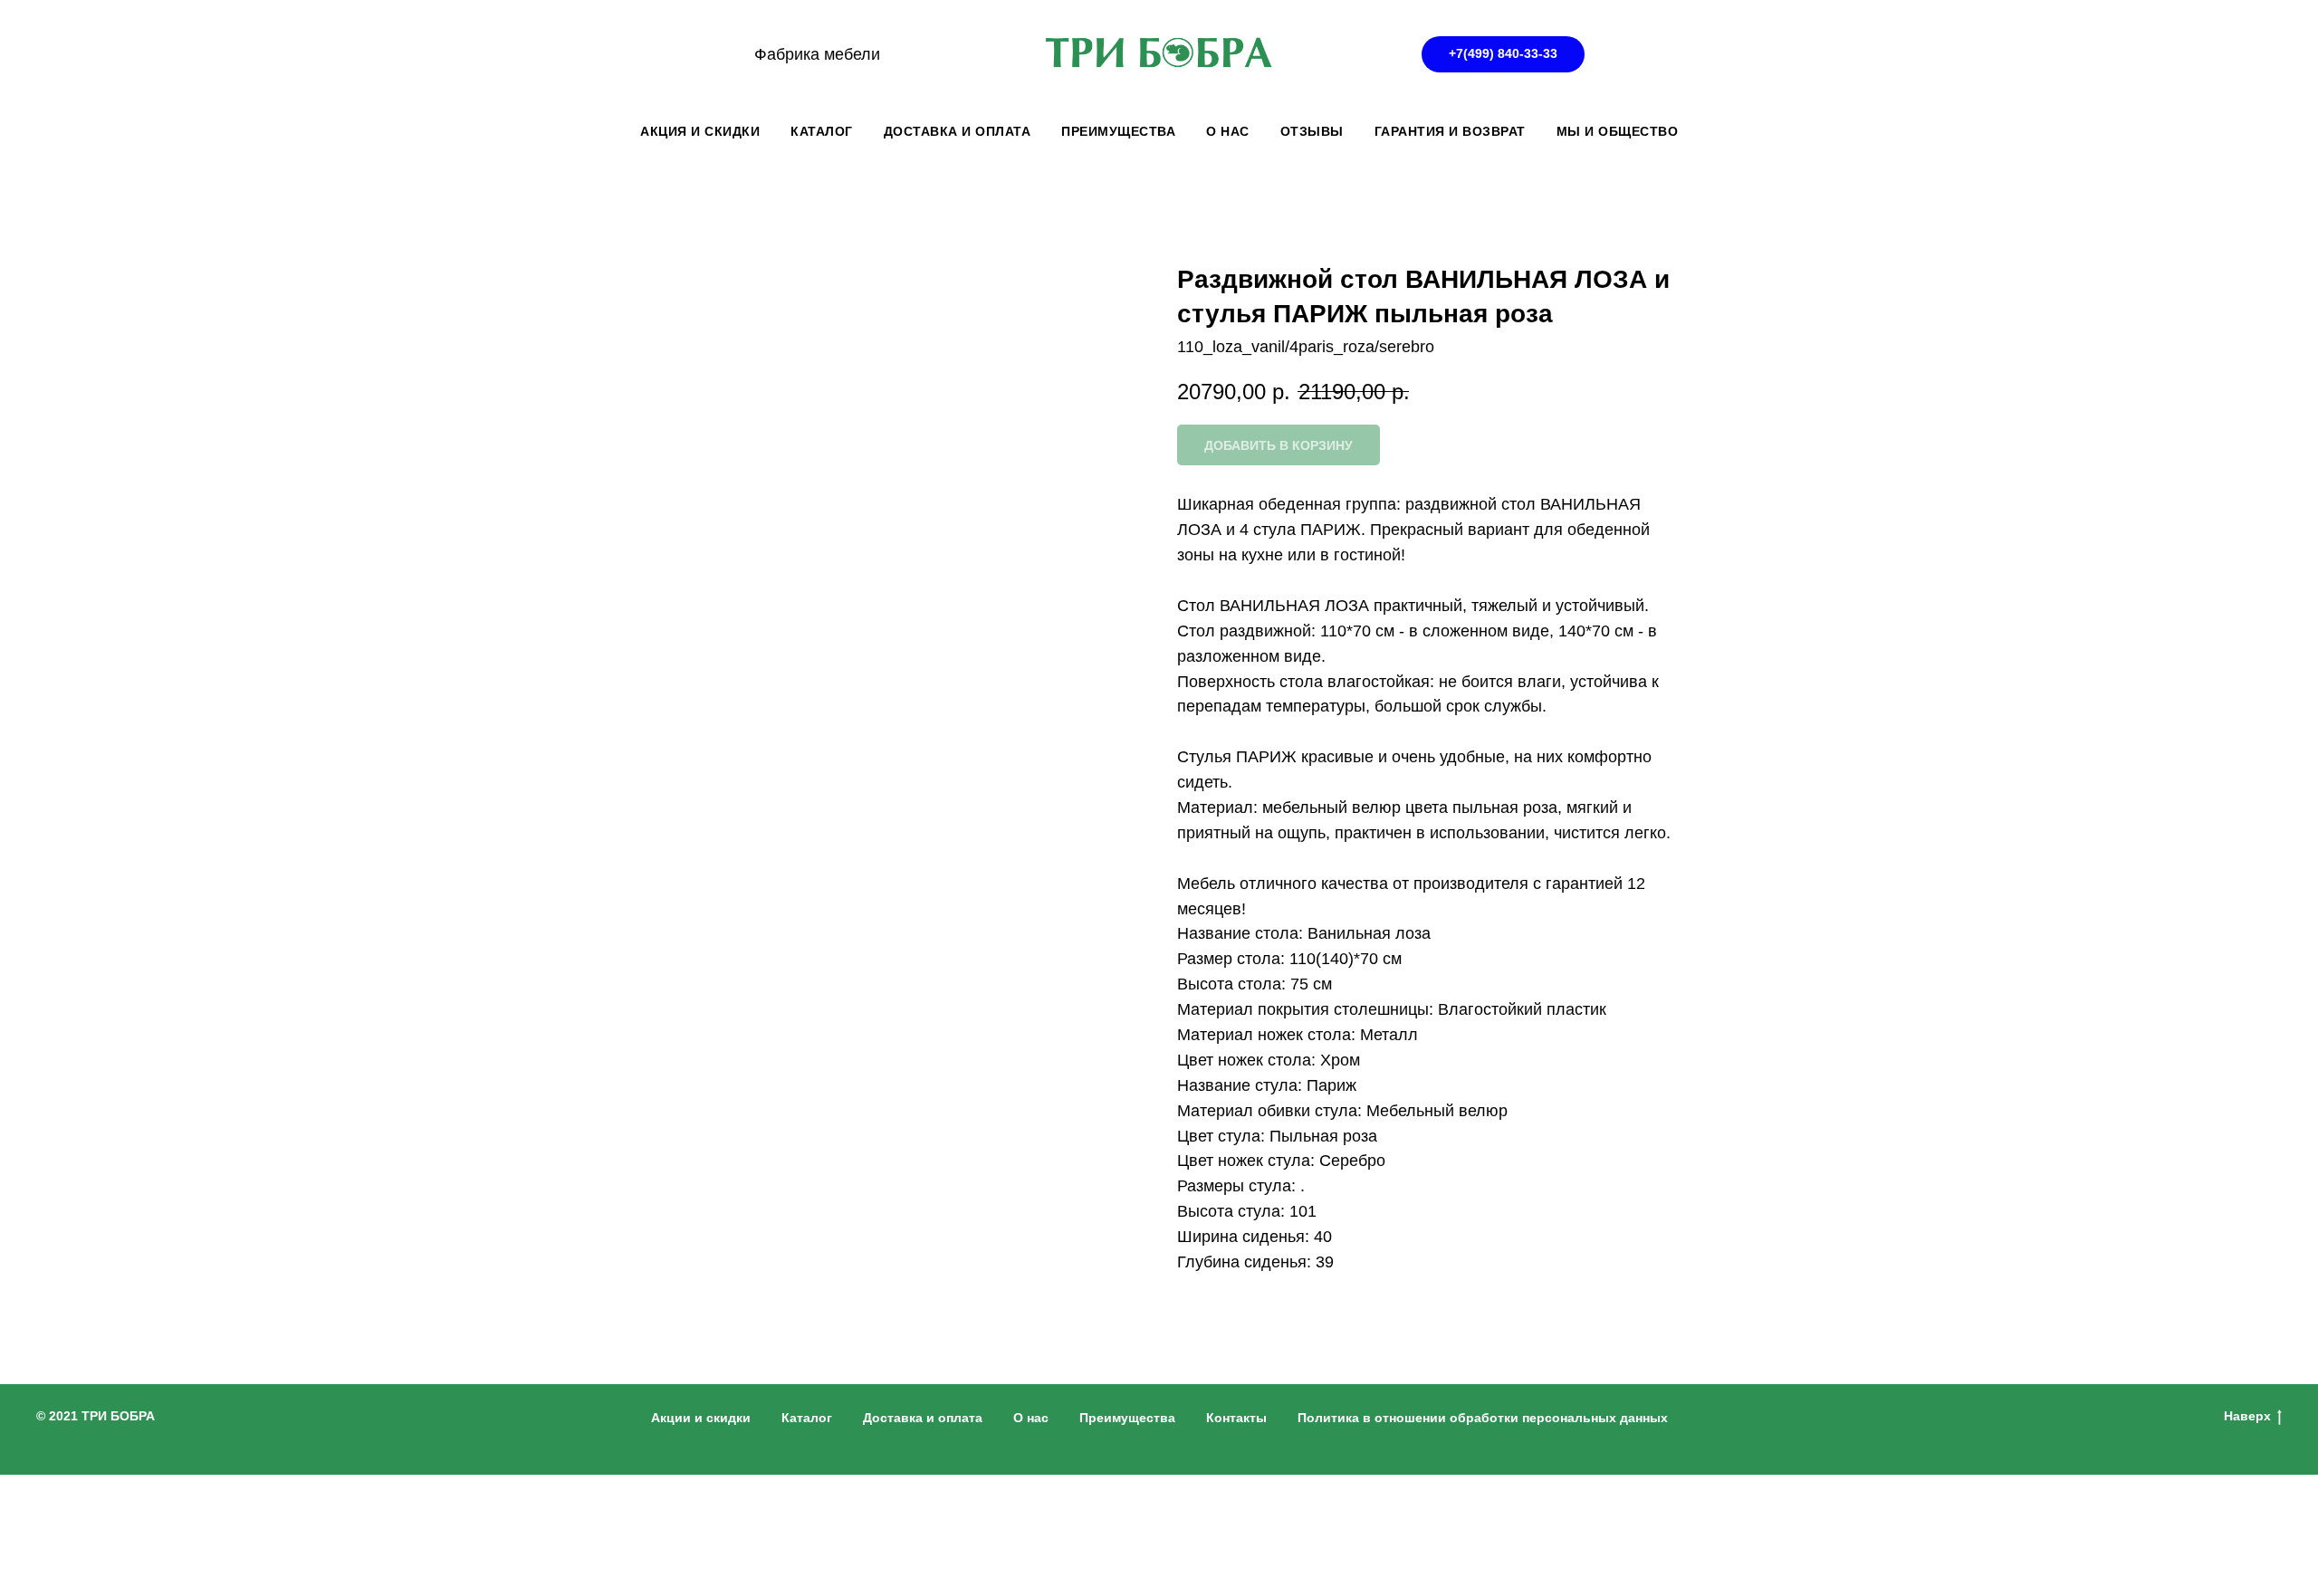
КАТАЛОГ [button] (822, 131)
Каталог (807, 1418)
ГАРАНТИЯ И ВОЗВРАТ (1450, 131)
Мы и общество (1618, 131)
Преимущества (1127, 1418)
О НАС (1228, 131)
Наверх (2247, 1416)
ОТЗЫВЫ (1312, 131)
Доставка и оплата (923, 1418)
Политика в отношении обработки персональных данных (1483, 1418)
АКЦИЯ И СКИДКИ (700, 131)
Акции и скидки (701, 1418)
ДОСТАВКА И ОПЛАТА (958, 131)
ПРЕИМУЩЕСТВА (1118, 131)
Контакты (1236, 1418)
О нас (1031, 1418)
